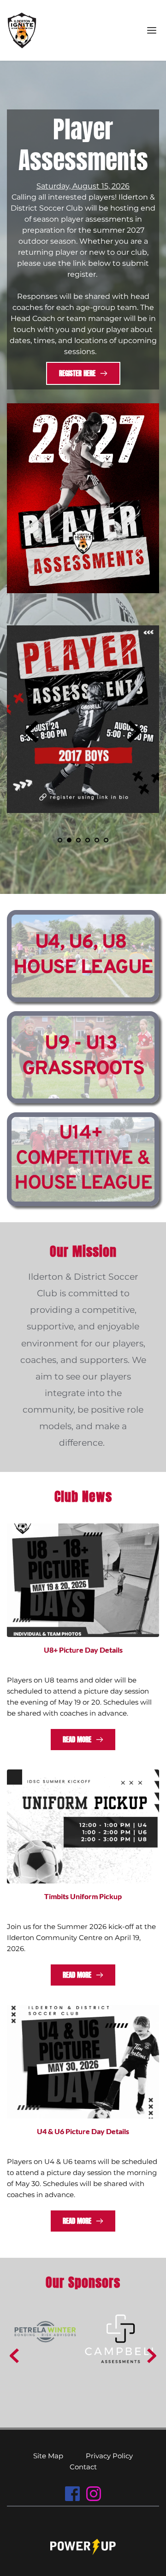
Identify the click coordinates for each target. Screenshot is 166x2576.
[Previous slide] (32, 732)
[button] (152, 30)
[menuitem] (48, 2456)
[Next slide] (134, 732)
